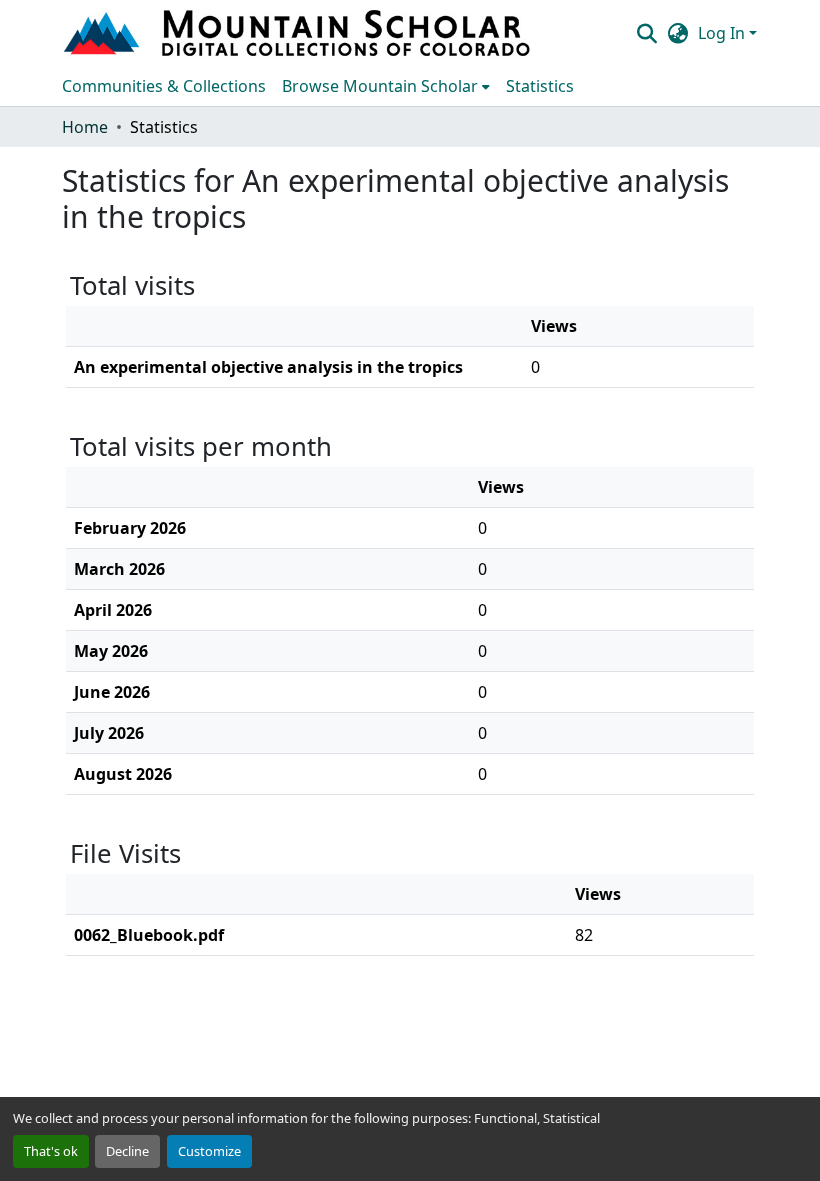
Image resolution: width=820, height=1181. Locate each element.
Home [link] (85, 127)
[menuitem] (386, 86)
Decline (127, 1151)
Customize (209, 1151)
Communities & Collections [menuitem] (164, 86)
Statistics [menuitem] (540, 86)
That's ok (51, 1151)
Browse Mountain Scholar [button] (380, 86)
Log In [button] (723, 33)
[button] (299, 33)
